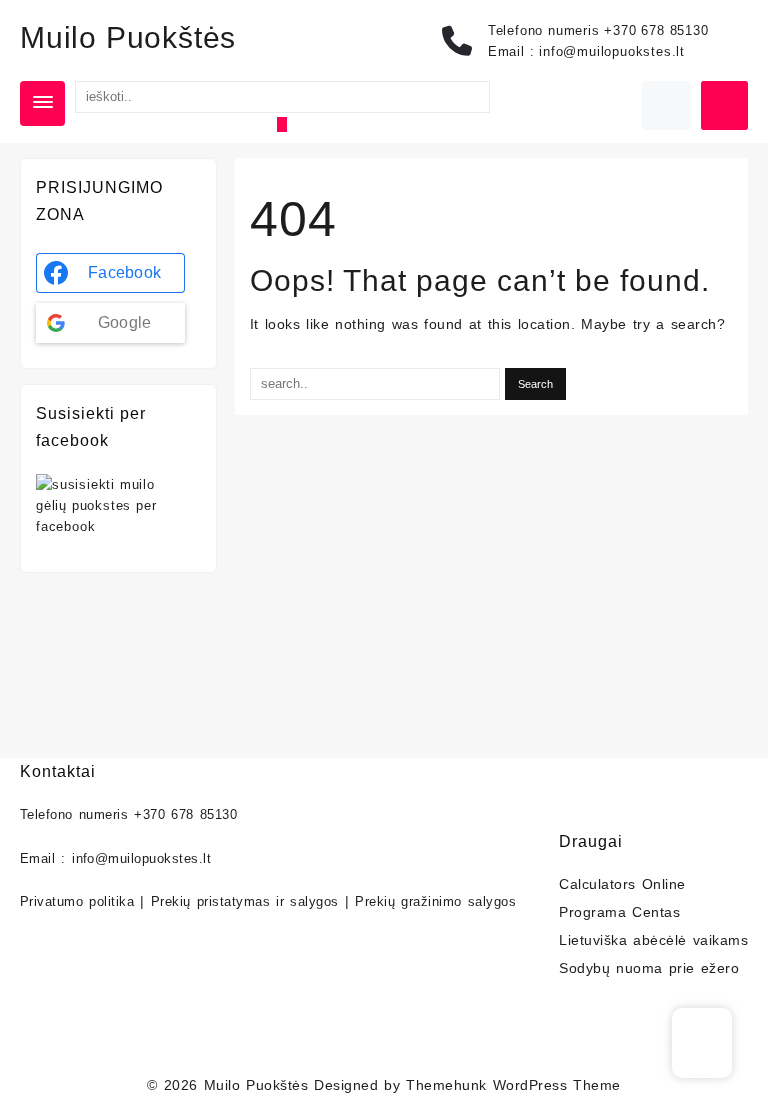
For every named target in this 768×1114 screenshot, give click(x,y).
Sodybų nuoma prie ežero (649, 968)
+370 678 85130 (656, 30)
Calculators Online (622, 884)
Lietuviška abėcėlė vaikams (653, 940)
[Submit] (282, 124)
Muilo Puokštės (128, 37)
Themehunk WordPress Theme (513, 1085)
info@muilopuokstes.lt (612, 51)
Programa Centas (619, 912)
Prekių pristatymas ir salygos (245, 901)
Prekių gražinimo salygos (435, 901)
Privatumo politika (77, 901)
